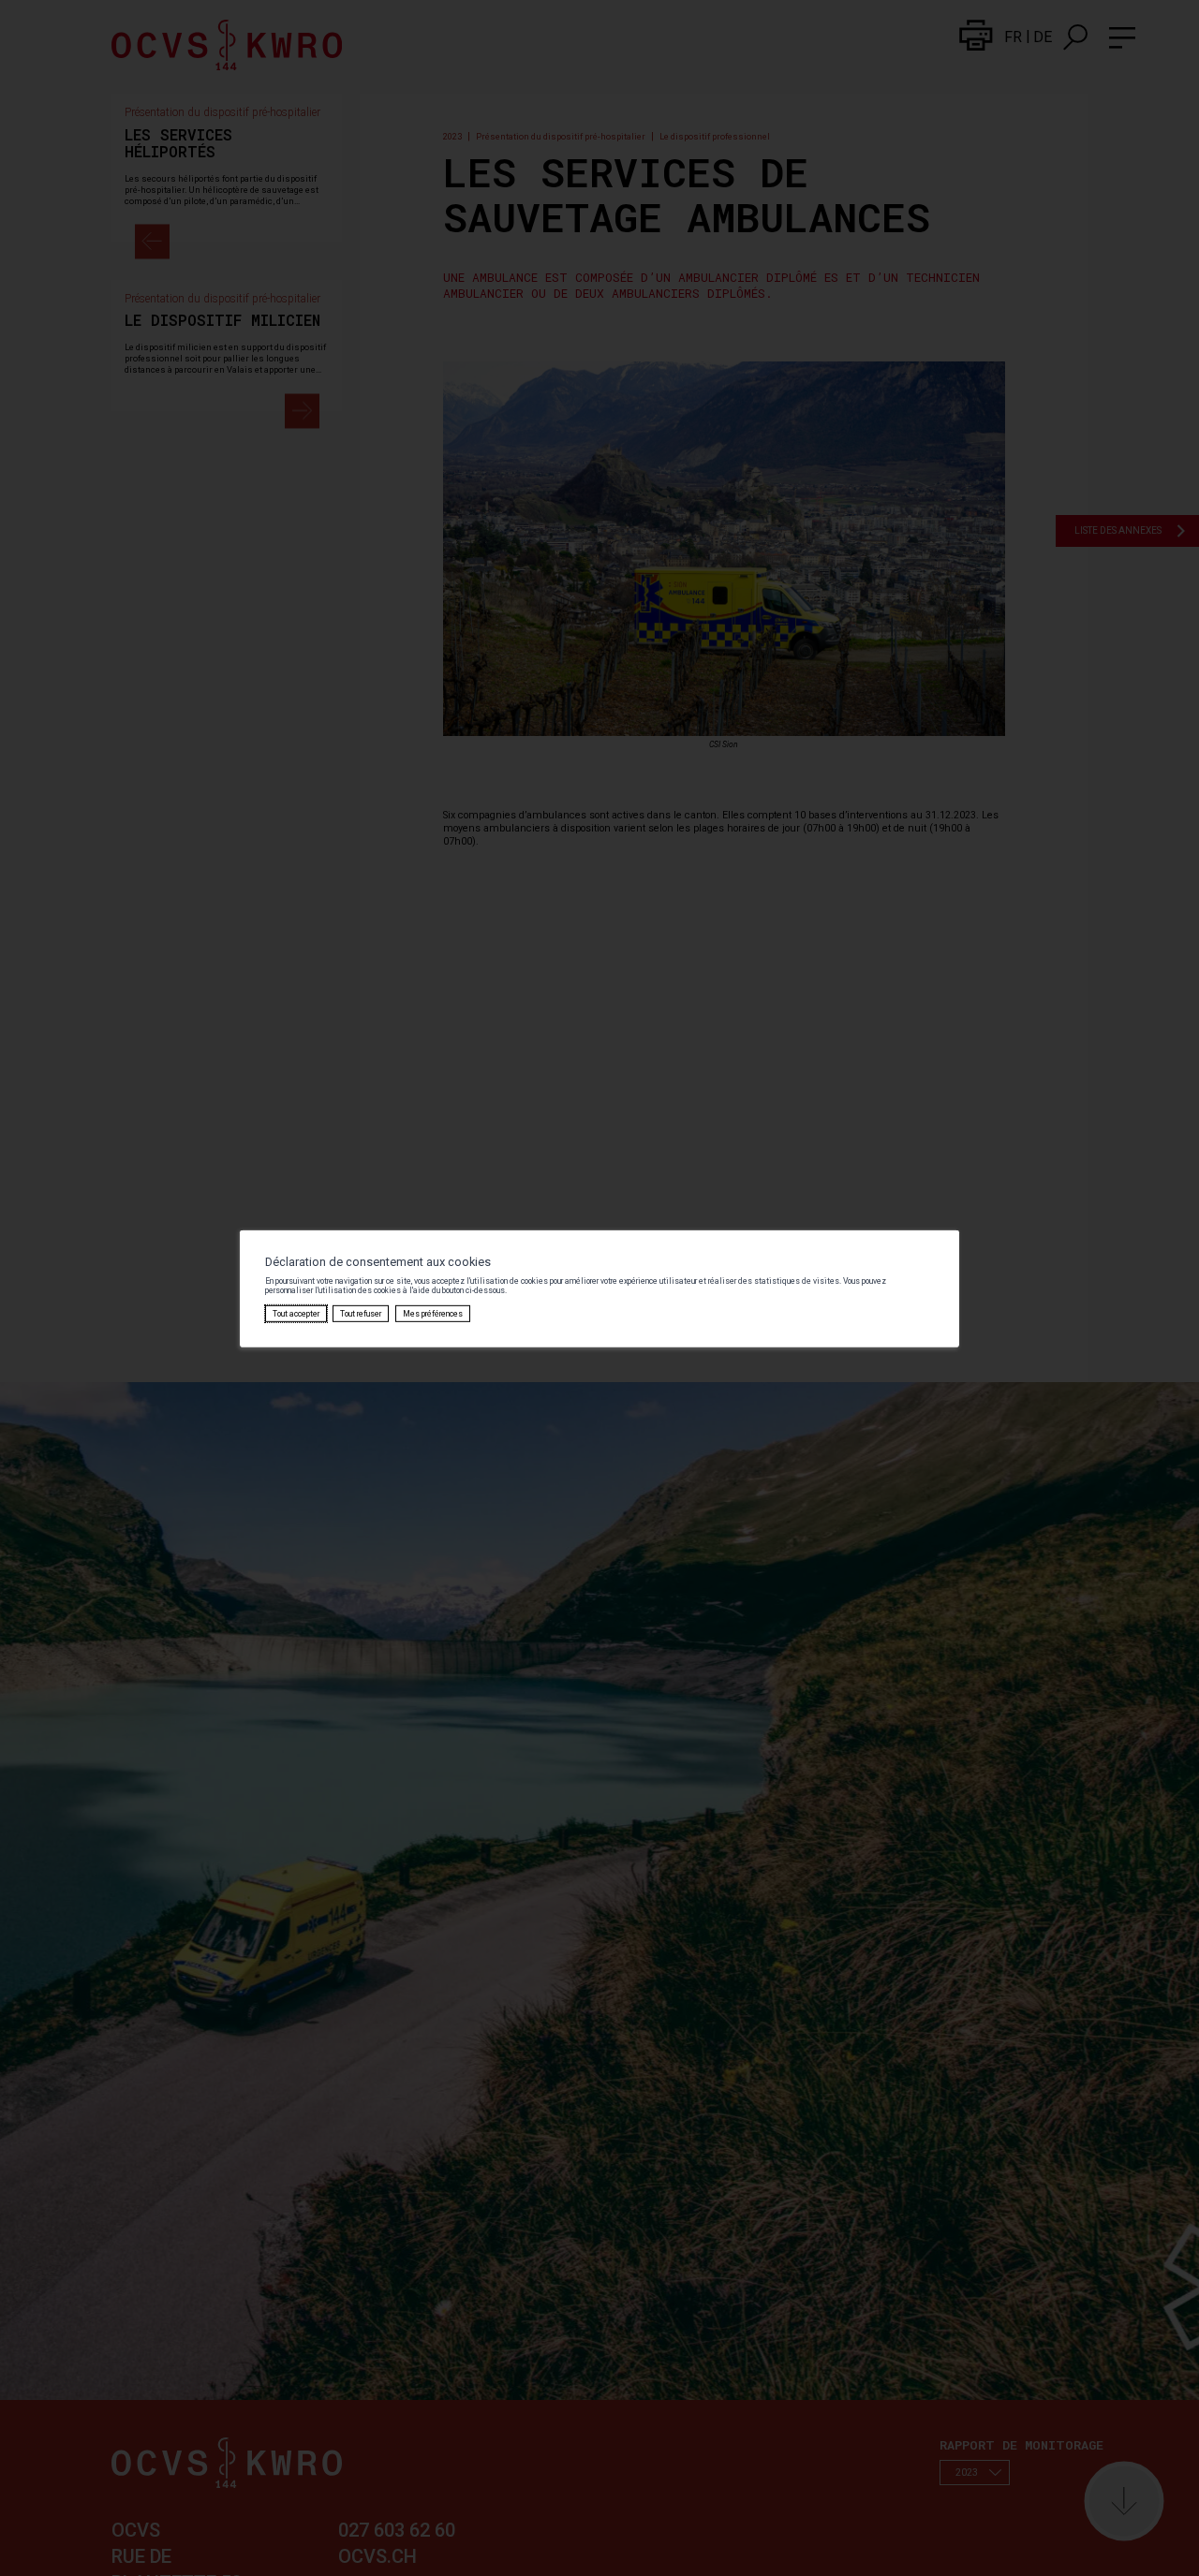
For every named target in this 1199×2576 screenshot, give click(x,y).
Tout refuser (361, 1314)
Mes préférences (433, 1314)
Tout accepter (296, 1314)
